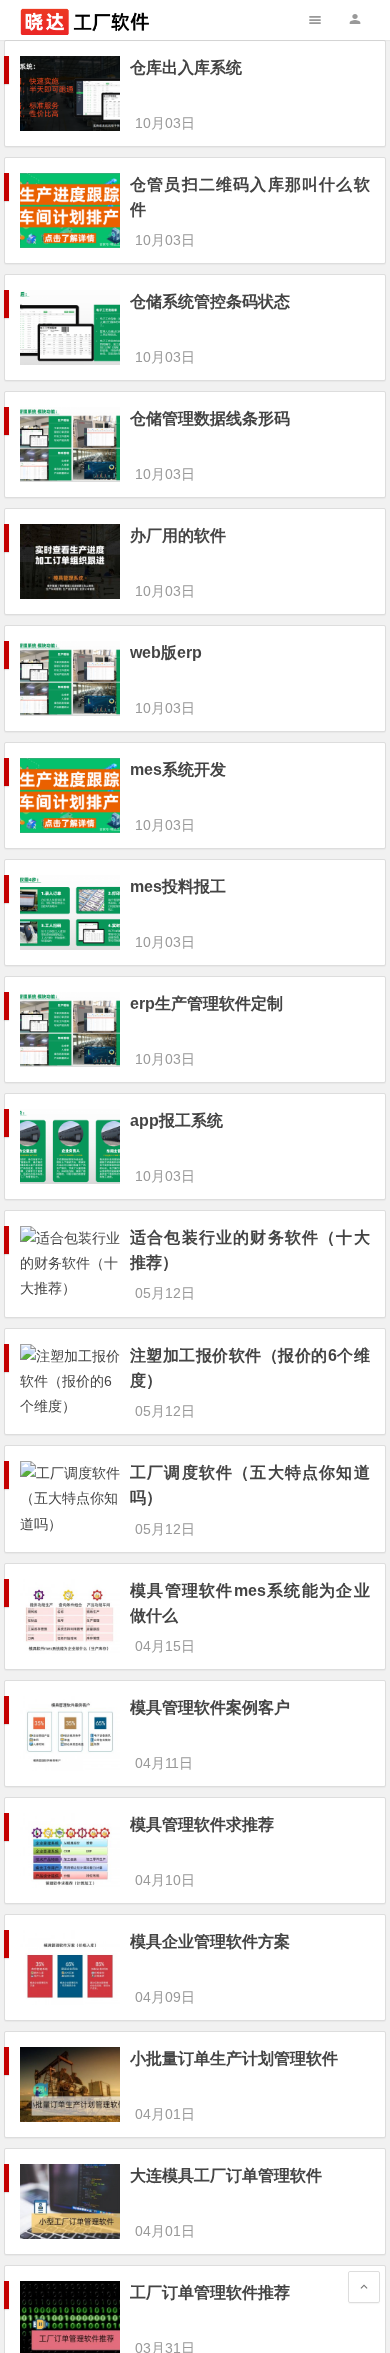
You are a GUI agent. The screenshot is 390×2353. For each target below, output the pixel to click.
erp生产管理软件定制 (206, 1003)
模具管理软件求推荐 (202, 1824)
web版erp (166, 652)
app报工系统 (176, 1120)
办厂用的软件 (178, 535)
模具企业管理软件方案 (210, 1941)
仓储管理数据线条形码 (210, 418)
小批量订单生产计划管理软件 (234, 2058)
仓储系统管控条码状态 (210, 301)
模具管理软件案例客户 (210, 1707)
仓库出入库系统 (186, 67)
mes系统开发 (178, 769)
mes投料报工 (178, 886)
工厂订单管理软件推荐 (210, 2292)
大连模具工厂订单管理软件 (226, 2175)
